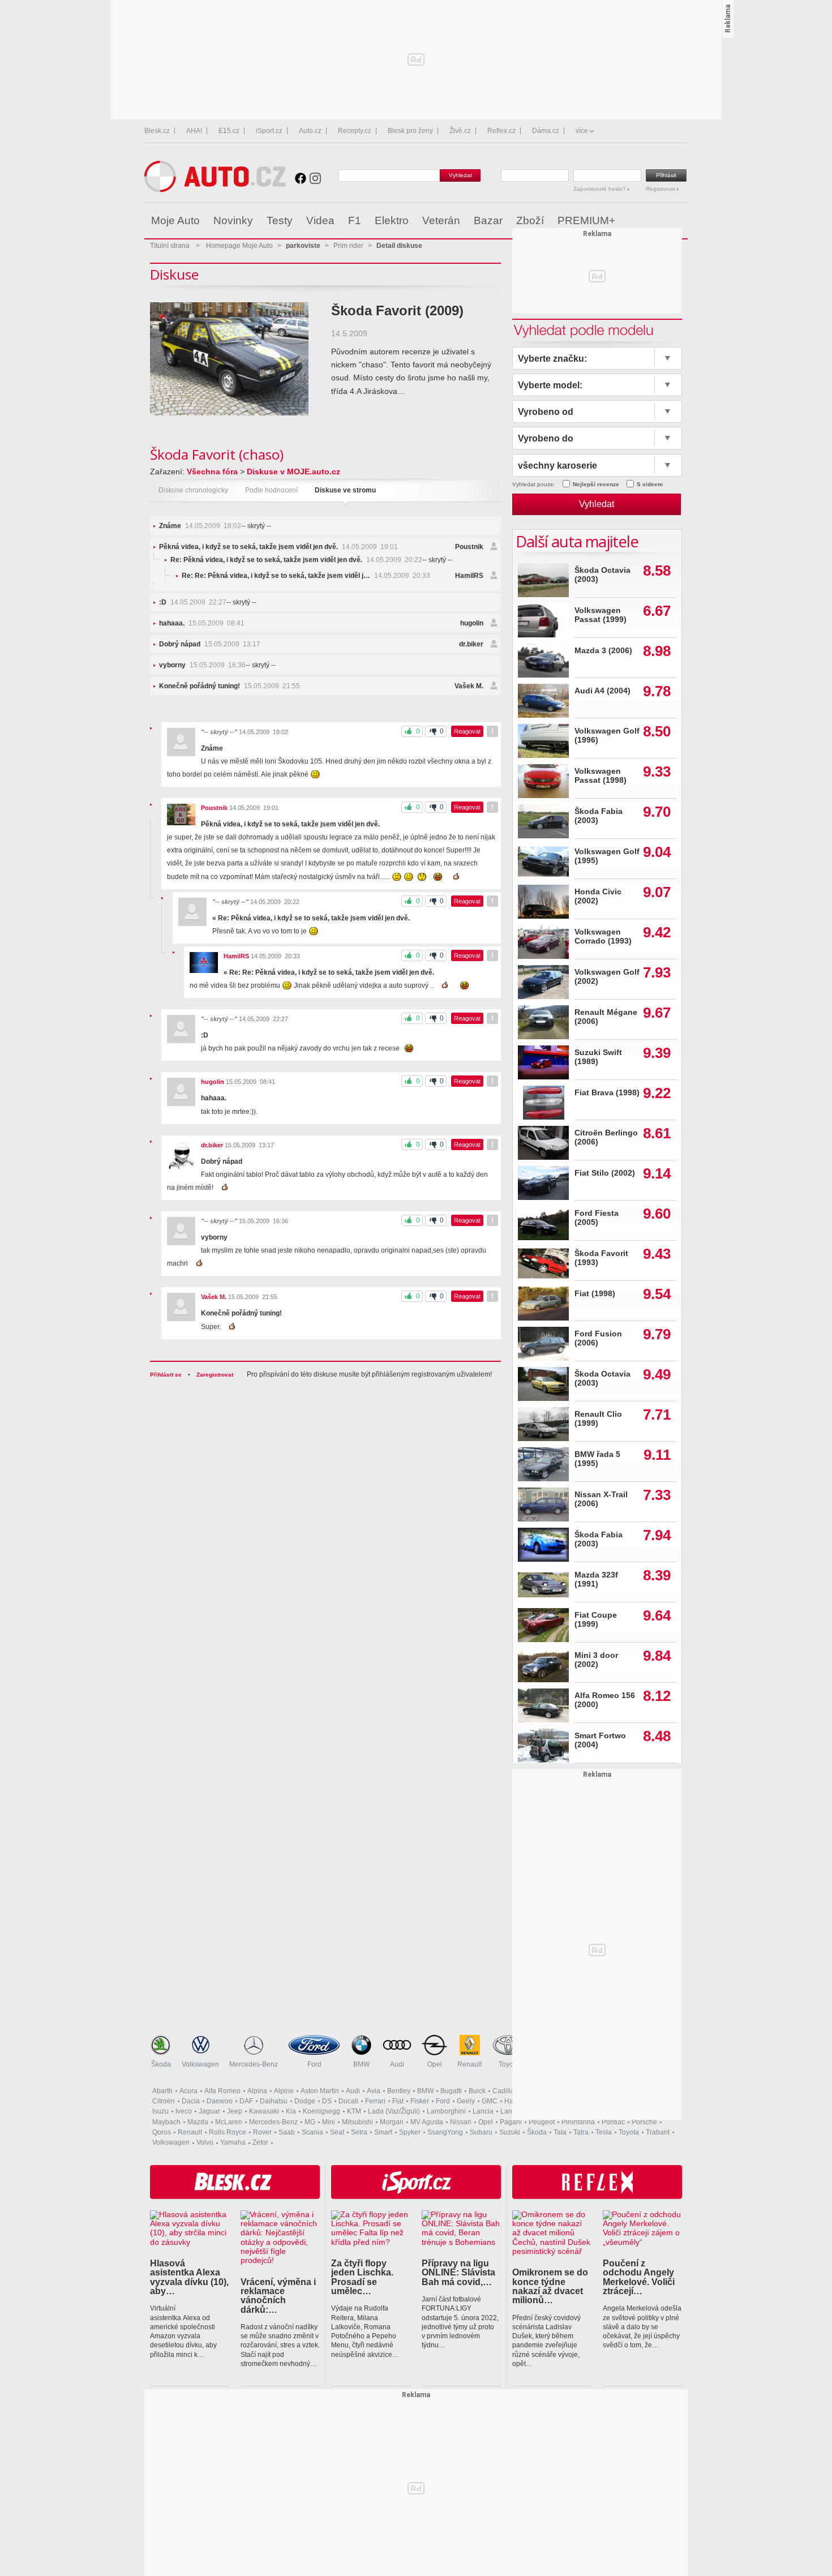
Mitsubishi (357, 2122)
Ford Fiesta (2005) (597, 1218)
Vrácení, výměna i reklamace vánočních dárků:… (278, 2296)
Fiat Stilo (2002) (605, 1173)
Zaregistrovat (215, 1375)
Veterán (441, 220)
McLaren (229, 2122)
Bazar (488, 220)
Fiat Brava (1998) (607, 1093)
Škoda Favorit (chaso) (217, 454)
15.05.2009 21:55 (230, 686)
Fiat (398, 2101)
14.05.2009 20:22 (296, 560)
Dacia (191, 2101)
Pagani (511, 2122)
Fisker (420, 2101)
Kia (291, 2111)
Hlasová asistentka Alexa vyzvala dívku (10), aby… (189, 2277)
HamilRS (469, 576)
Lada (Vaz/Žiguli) (394, 2111)
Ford (314, 2064)
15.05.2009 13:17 (210, 644)
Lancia (483, 2111)
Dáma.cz (546, 131)
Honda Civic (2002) (598, 896)
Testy (280, 220)
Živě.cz (460, 131)
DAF (246, 2101)
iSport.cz (269, 131)
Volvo (205, 2142)
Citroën (164, 2101)
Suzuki (510, 2132)
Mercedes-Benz (254, 2064)
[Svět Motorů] (655, 221)
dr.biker (471, 644)
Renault (469, 2064)
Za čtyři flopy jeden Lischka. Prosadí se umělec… (362, 2277)
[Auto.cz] (215, 189)
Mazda (198, 2122)
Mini (329, 2122)
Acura (188, 2091)
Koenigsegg (321, 2111)
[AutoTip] (678, 221)
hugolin (472, 623)
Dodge (305, 2101)
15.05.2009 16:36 (202, 665)
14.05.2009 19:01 (278, 547)
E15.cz (229, 131)
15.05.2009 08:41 (202, 623)
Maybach (166, 2122)
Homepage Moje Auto (239, 246)
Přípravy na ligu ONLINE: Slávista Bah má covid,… (458, 2272)
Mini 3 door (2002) (596, 1660)
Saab (287, 2132)
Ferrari (375, 2101)
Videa (320, 220)
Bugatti (451, 2091)
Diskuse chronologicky (193, 490)
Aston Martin (320, 2091)
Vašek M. (469, 686)
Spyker (410, 2132)
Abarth (162, 2091)
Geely (466, 2101)
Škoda (161, 2064)
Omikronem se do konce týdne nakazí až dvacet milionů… (550, 2286)
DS (327, 2101)
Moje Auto (175, 220)
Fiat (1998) (595, 1294)
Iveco (184, 2111)
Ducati (348, 2101)
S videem (650, 484)
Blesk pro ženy (410, 131)
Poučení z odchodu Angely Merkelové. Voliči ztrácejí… (639, 2277)
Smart (383, 2132)
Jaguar (209, 2111)
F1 (355, 220)
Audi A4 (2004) (602, 691)
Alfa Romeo (222, 2091)
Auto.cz (310, 131)
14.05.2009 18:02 (200, 526)
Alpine (284, 2091)
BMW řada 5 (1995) (597, 1459)
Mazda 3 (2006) (603, 651)
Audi (397, 2064)
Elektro (392, 220)
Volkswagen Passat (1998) (601, 776)
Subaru (481, 2132)
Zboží (530, 220)
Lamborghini (446, 2111)
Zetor (260, 2142)
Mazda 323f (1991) (596, 1580)
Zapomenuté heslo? (601, 189)
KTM (354, 2111)
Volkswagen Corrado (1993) (603, 936)
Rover (262, 2132)
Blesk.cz (157, 131)
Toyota (509, 2064)
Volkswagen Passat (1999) (601, 615)
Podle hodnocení (271, 490)
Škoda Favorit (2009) (397, 310)
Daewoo (220, 2101)
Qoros (162, 2132)
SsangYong (445, 2132)
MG (310, 2122)
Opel (435, 2064)
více (582, 131)
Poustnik (469, 547)
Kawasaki (264, 2111)
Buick (477, 2091)
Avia (374, 2091)
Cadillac (505, 2091)
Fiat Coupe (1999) (596, 1620)
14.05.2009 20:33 (306, 576)
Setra (359, 2132)
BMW (361, 2064)
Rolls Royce (228, 2132)
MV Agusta (427, 2122)
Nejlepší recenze (596, 484)
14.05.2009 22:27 (193, 602)
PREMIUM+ (586, 220)
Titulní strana (170, 246)
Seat (337, 2132)
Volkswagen (200, 2064)
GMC (490, 2101)
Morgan (392, 2122)
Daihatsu (274, 2101)
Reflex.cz (501, 131)
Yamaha (233, 2142)
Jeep (235, 2111)
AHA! (194, 131)
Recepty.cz (355, 131)
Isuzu (160, 2111)
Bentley (399, 2091)
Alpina (257, 2091)
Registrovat (661, 189)
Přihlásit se (166, 1375)
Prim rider (348, 246)
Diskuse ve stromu (345, 490)
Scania (312, 2132)
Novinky (233, 220)
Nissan (461, 2122)
